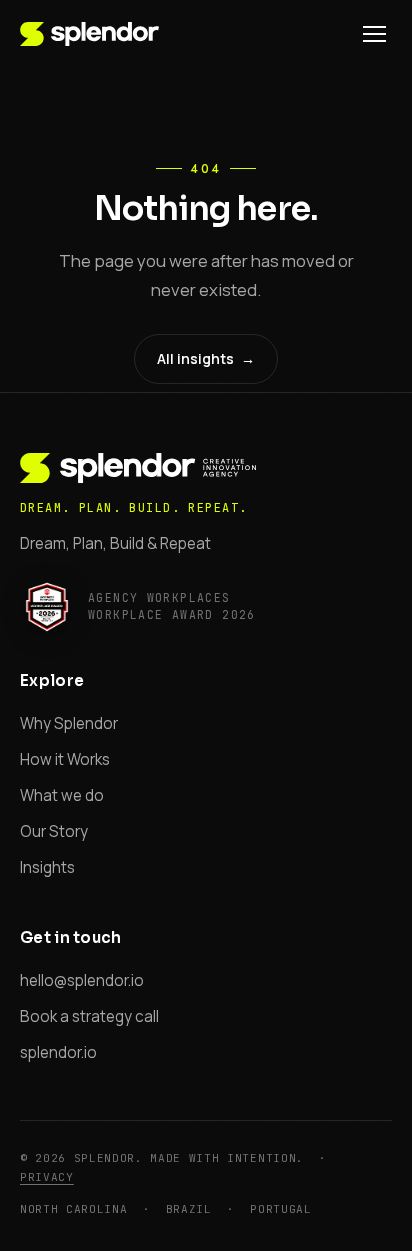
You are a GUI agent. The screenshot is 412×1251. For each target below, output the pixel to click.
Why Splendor (69, 723)
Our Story (54, 831)
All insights (206, 358)
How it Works (65, 759)
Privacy (47, 1177)
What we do (62, 795)
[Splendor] (89, 34)
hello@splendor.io (82, 980)
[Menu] (374, 34)
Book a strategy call (89, 1016)
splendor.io (58, 1052)
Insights (47, 867)
